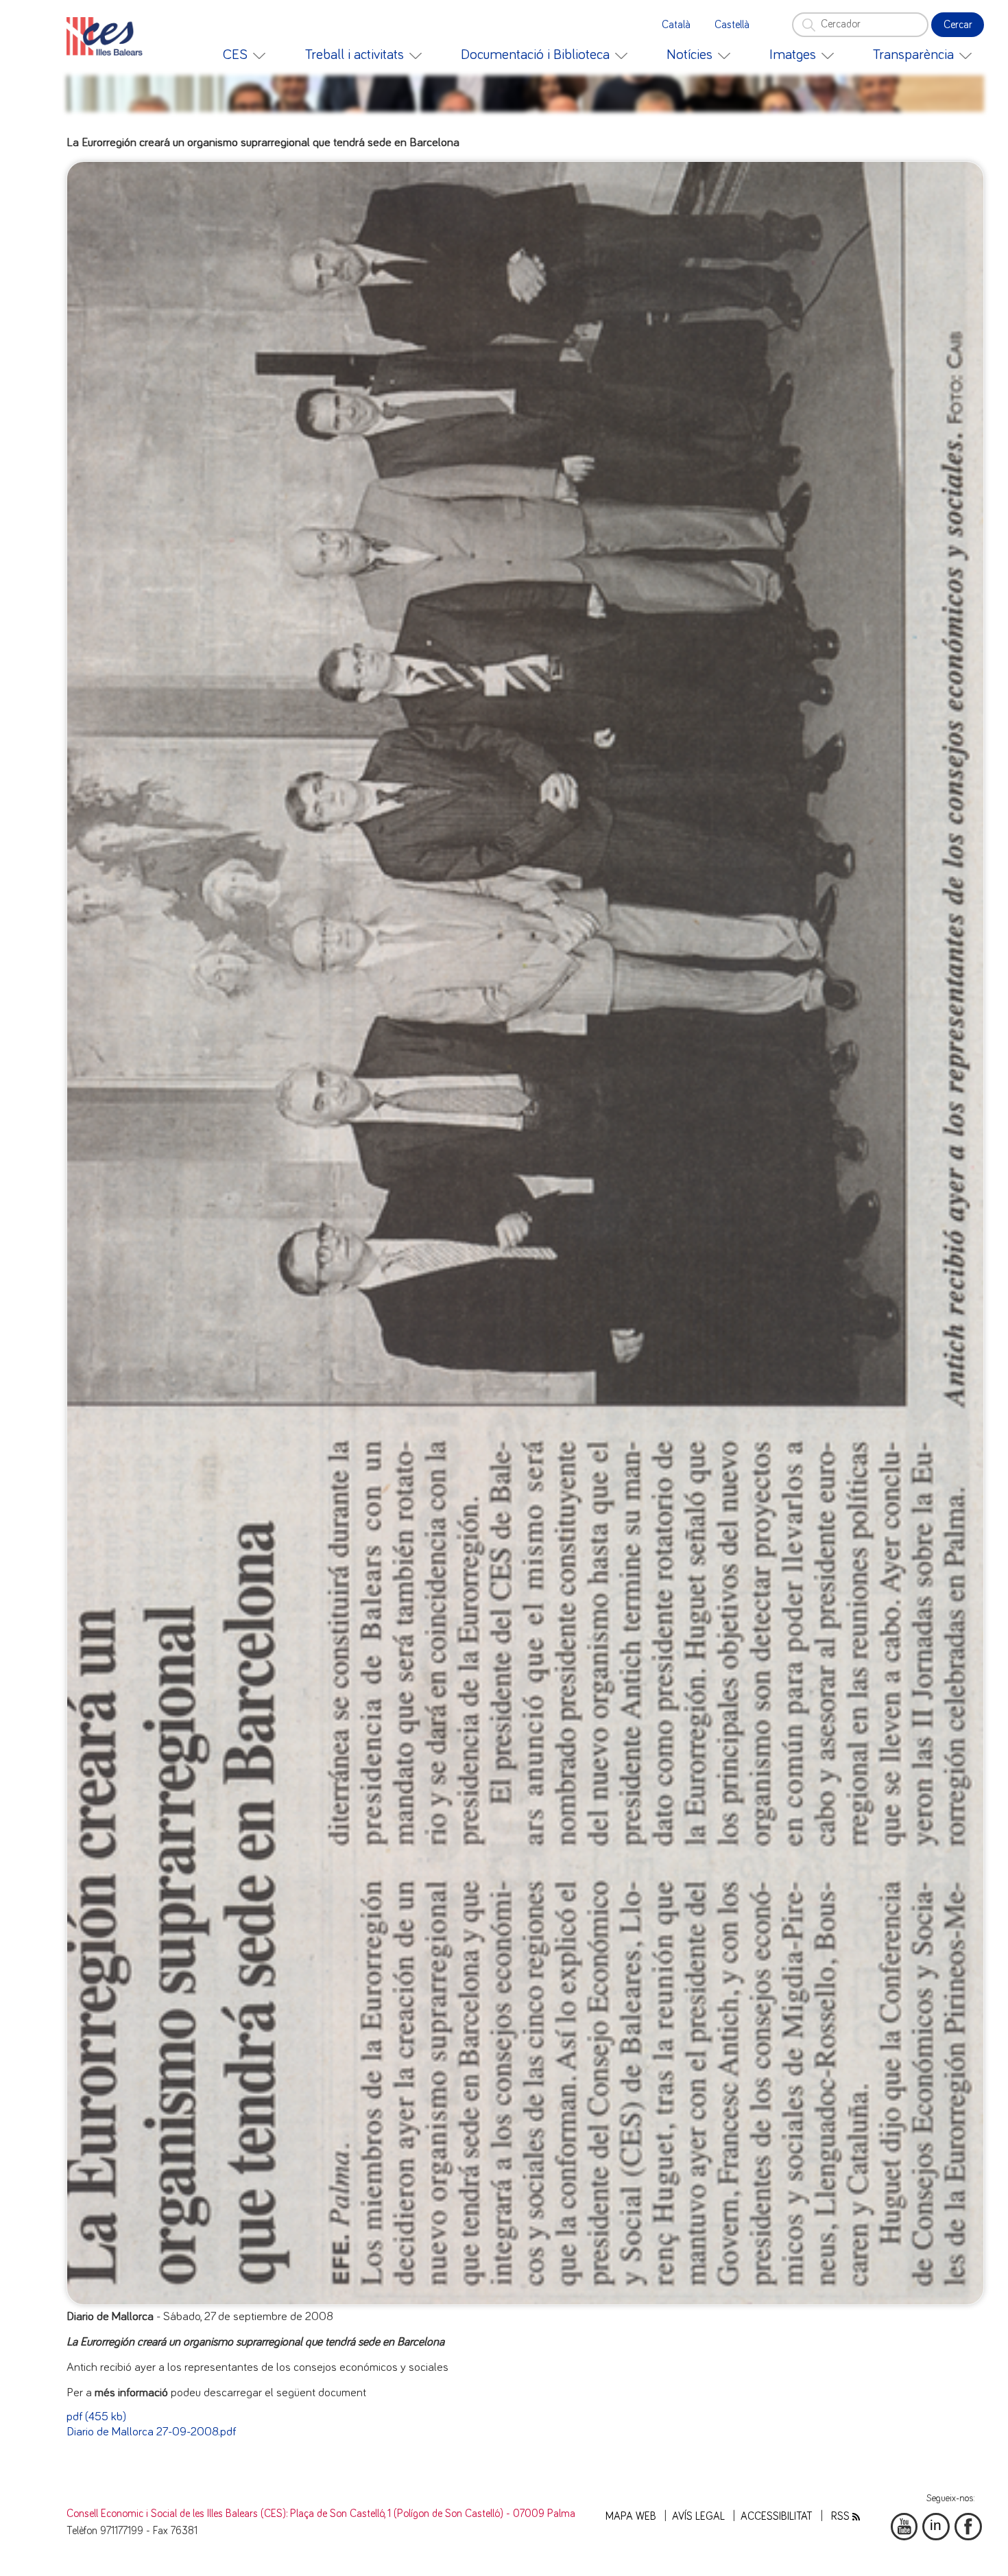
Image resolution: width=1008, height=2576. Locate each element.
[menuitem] (244, 55)
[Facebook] (968, 2527)
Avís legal (698, 2517)
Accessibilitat (777, 2517)
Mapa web (631, 2517)
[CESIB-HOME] (109, 36)
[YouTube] (904, 2527)
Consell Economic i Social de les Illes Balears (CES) (176, 2514)
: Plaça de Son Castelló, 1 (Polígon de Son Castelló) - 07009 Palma (431, 2514)
